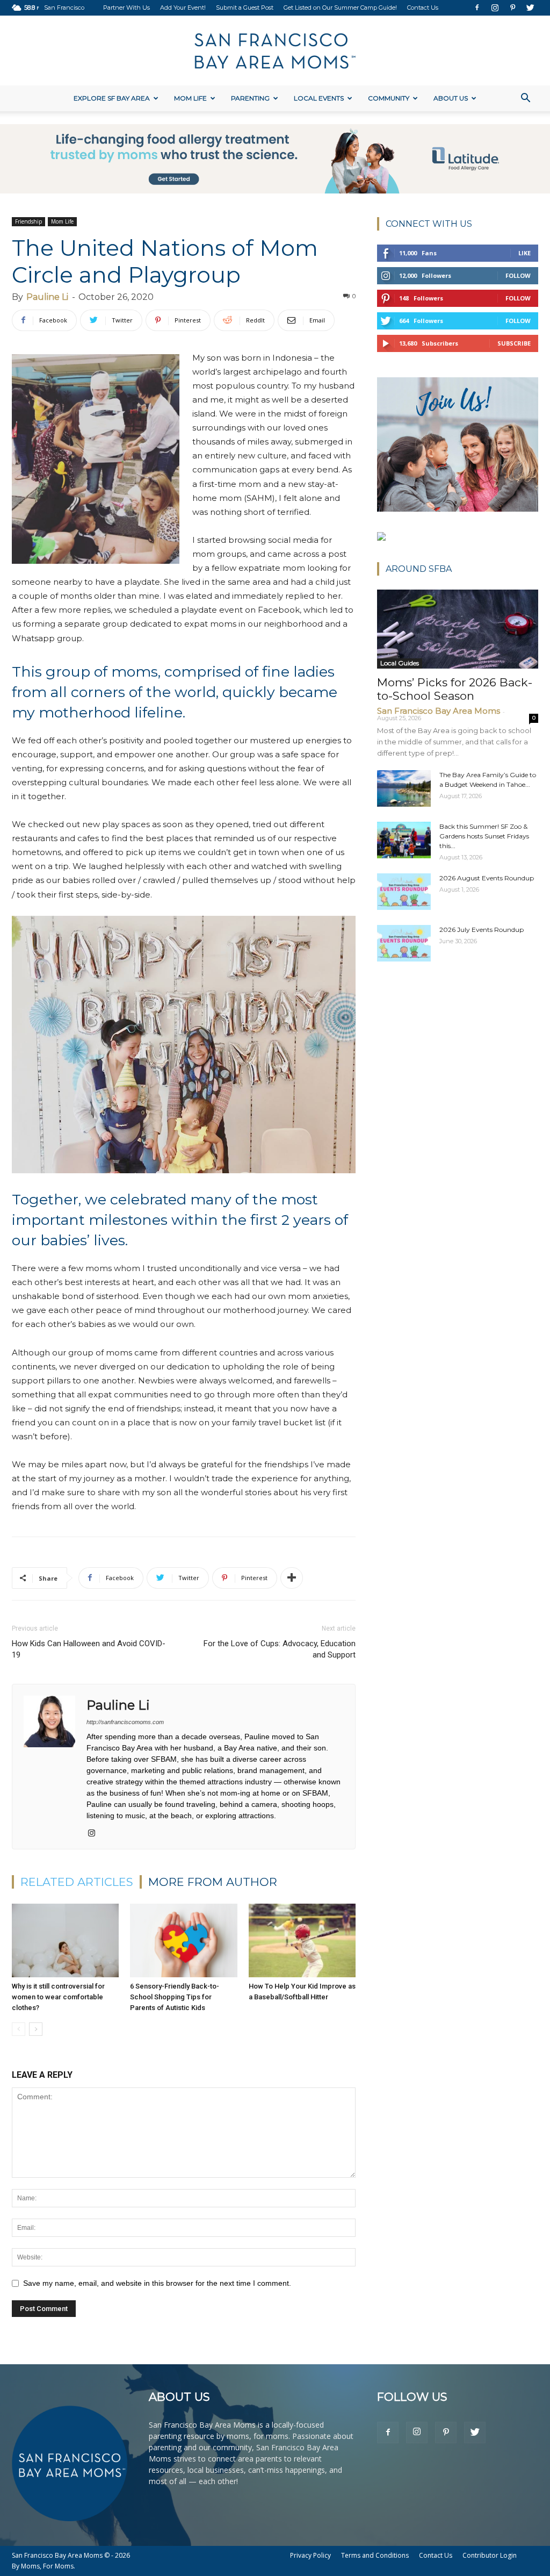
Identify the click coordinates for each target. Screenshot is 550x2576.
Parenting (250, 98)
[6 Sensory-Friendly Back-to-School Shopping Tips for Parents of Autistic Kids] (183, 1940)
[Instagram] (495, 8)
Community (389, 98)
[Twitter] (530, 8)
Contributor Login (490, 2555)
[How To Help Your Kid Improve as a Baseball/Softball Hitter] (302, 1940)
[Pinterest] (512, 8)
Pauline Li (47, 297)
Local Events (319, 98)
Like (524, 253)
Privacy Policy (310, 2555)
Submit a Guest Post (245, 8)
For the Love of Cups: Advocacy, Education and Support (280, 1649)
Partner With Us (126, 8)
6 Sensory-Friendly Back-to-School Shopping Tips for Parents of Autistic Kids (175, 1997)
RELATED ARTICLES (77, 1882)
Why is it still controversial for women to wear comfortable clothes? (58, 1997)
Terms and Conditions (375, 2555)
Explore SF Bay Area (112, 98)
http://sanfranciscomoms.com (125, 1722)
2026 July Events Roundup (482, 930)
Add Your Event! (183, 8)
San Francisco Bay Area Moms (439, 711)
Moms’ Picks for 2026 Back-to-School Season (455, 689)
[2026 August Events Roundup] (404, 892)
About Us (451, 98)
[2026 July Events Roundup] (404, 943)
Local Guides (400, 663)
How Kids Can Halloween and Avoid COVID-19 (89, 1649)
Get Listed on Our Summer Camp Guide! (340, 8)
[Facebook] (477, 8)
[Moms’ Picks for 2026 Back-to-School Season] (458, 629)
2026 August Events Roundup (487, 878)
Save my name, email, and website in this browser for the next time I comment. (157, 2283)
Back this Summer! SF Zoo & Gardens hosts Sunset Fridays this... (484, 836)
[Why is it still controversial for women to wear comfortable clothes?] (65, 1940)
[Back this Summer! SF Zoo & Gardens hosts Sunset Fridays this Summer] (404, 840)
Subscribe (514, 343)
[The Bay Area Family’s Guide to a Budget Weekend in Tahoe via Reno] (404, 789)
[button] (525, 99)
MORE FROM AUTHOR (213, 1882)
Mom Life (190, 98)
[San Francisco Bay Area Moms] (275, 51)
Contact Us (423, 8)
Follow (518, 275)
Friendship (28, 221)
